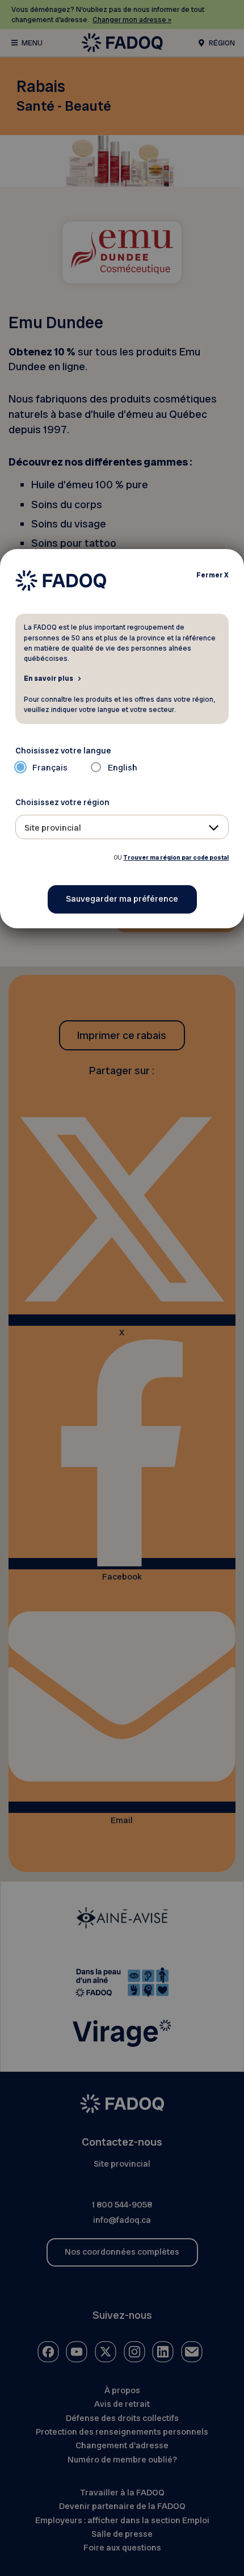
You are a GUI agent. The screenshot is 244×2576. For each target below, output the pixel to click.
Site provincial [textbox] (53, 828)
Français (50, 768)
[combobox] (122, 827)
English (123, 768)
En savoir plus (49, 678)
